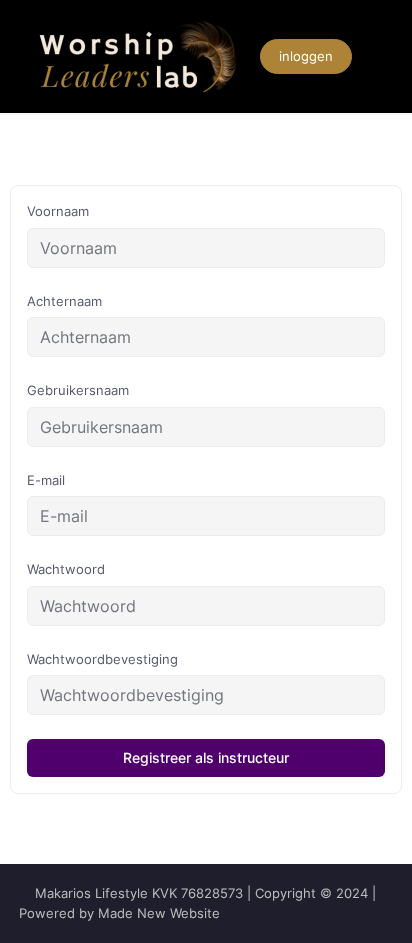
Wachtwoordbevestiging (102, 659)
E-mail (46, 480)
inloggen (306, 56)
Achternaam (64, 301)
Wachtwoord (66, 569)
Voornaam (58, 211)
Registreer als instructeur (206, 757)
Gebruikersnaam (78, 390)
